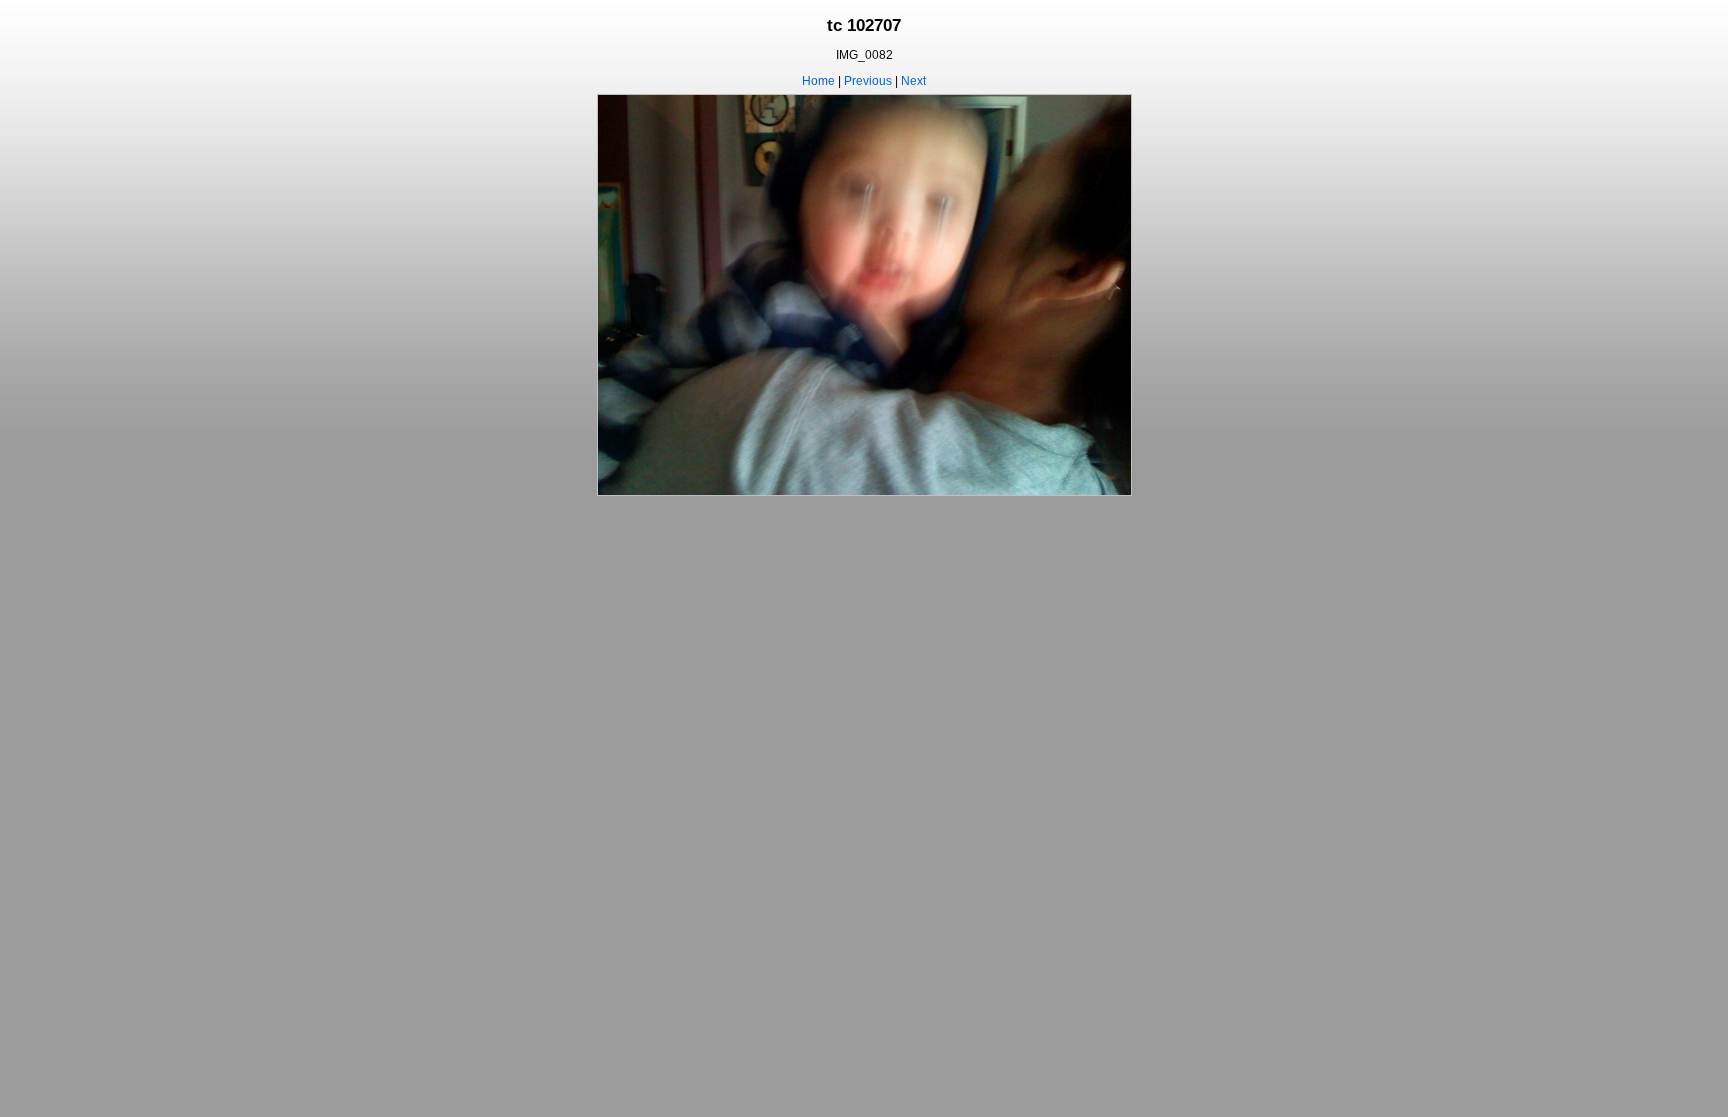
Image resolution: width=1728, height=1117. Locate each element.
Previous (868, 81)
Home (818, 81)
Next (913, 81)
